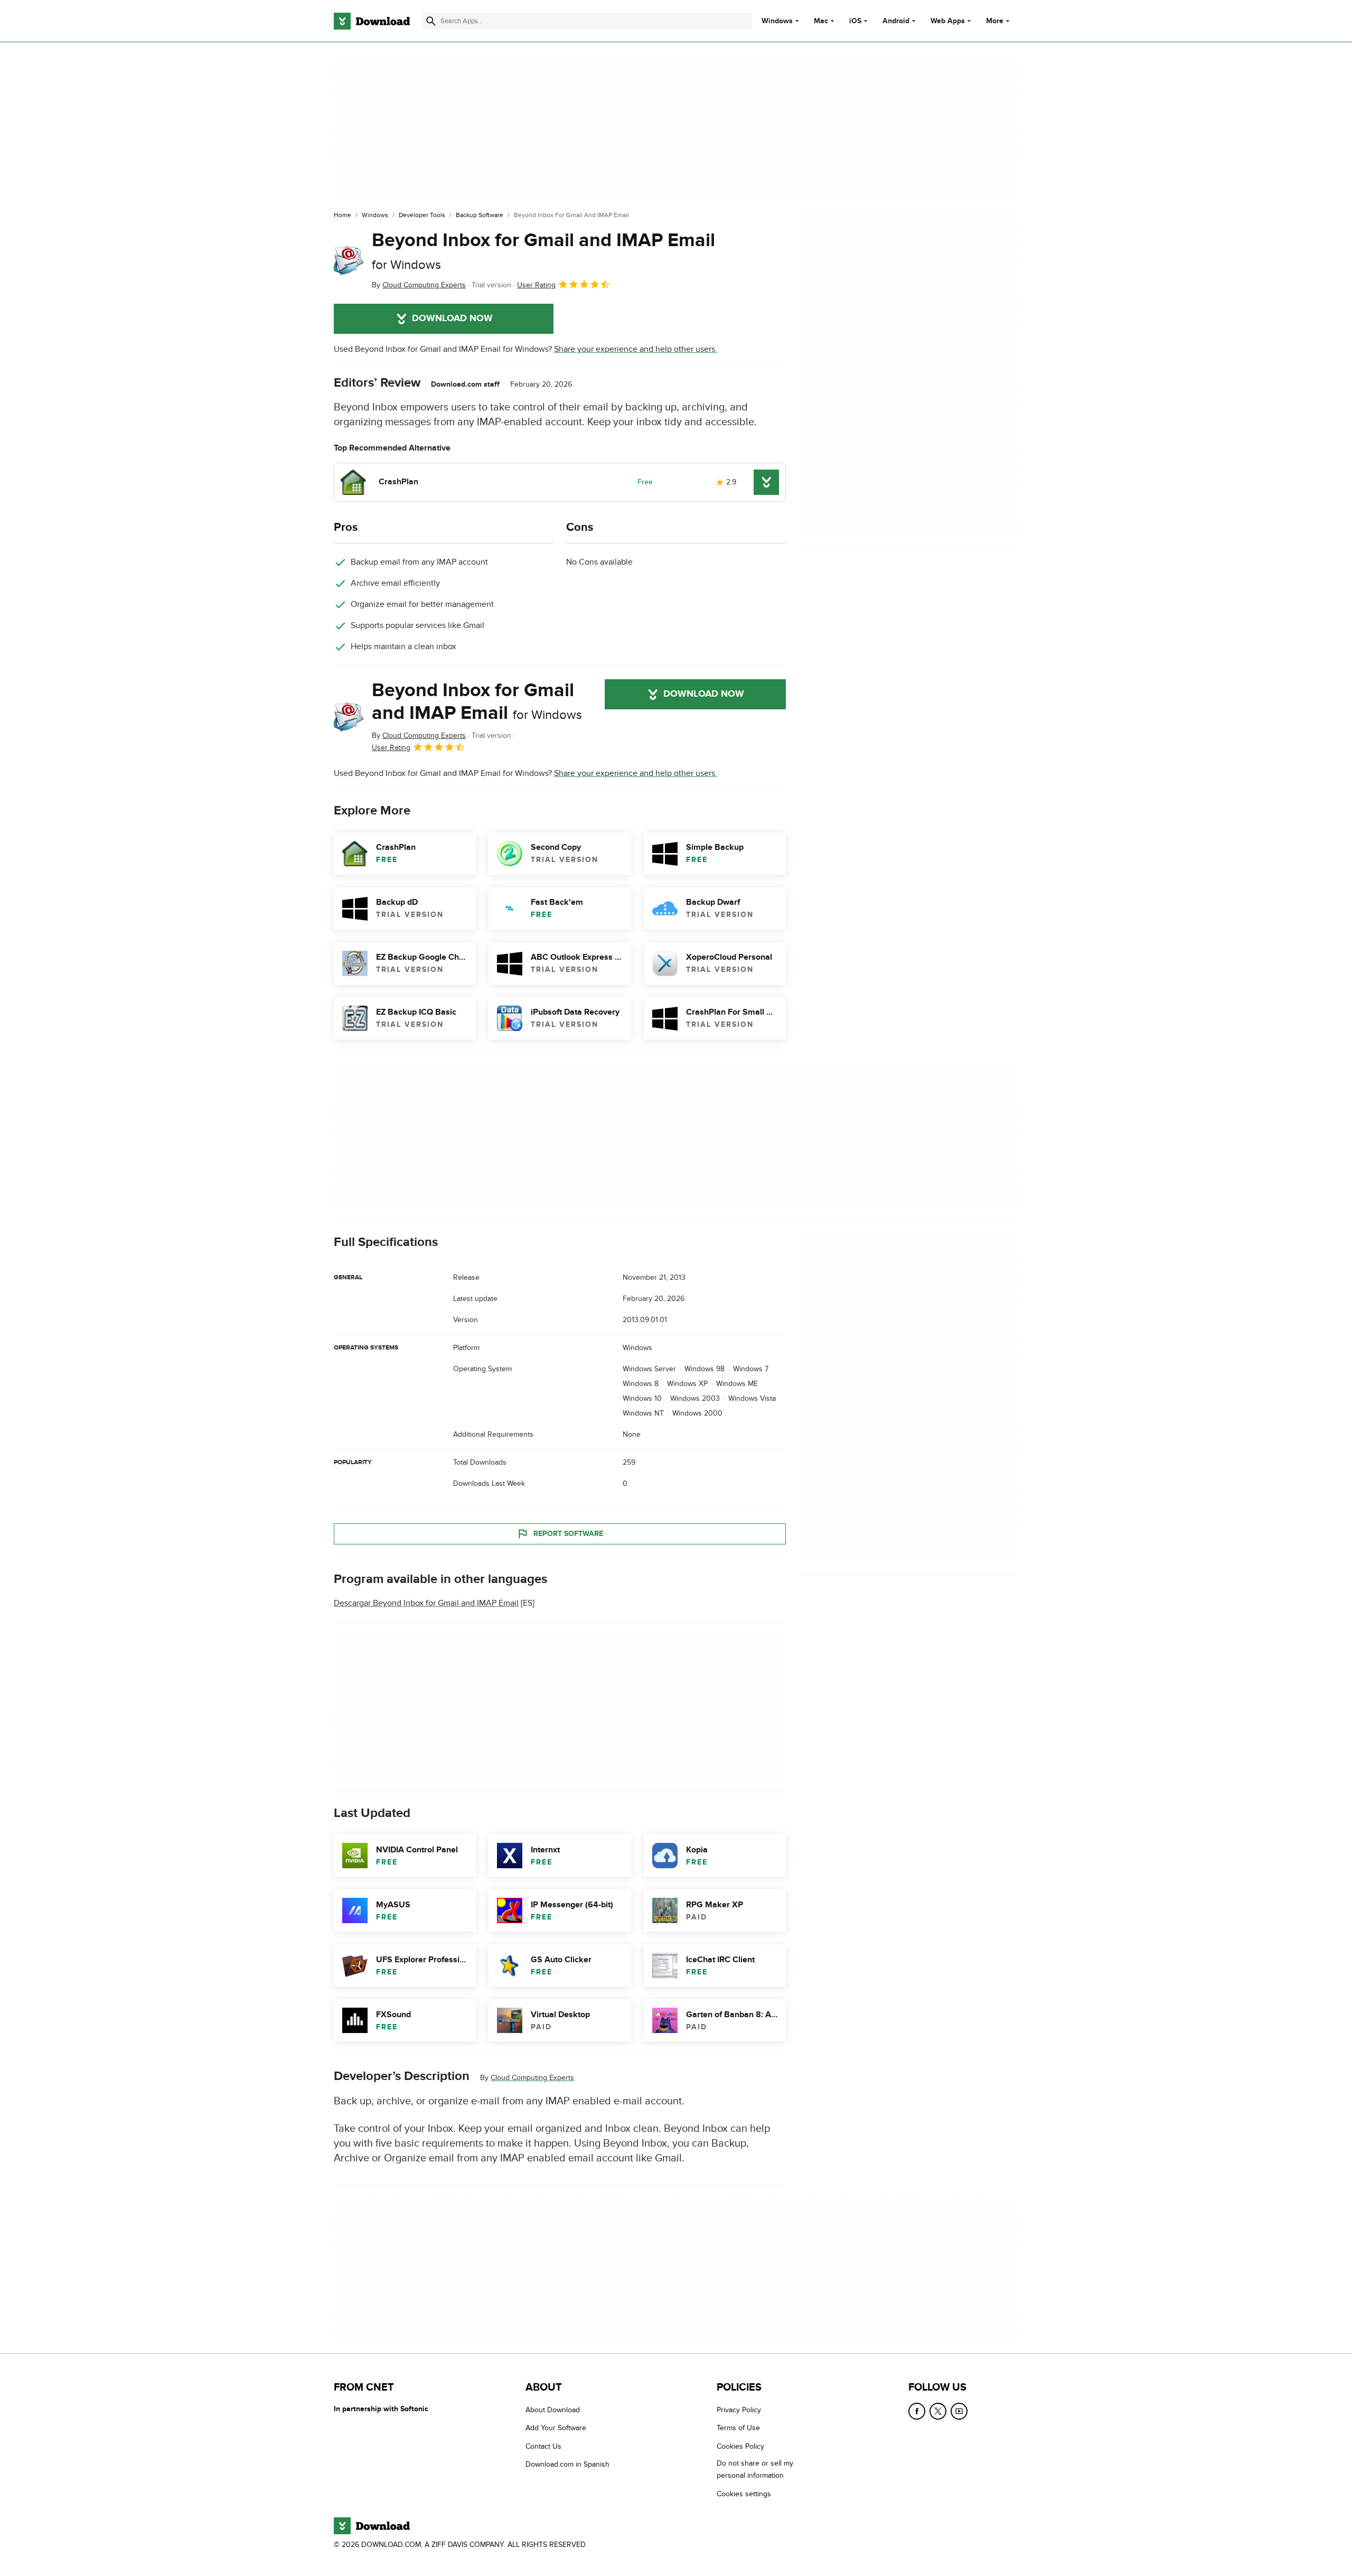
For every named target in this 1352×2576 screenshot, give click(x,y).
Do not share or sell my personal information (755, 2469)
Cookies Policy (740, 2446)
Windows (777, 21)
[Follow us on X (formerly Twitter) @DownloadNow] (938, 2411)
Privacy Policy (739, 2410)
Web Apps (948, 21)
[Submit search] (431, 21)
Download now (452, 319)
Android (896, 21)
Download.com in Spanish (567, 2464)
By (419, 285)
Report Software (568, 1534)
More (995, 21)
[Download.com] (372, 21)
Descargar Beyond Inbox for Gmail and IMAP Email (426, 1603)
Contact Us (543, 2446)
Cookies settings (744, 2493)
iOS (855, 21)
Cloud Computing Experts (532, 2078)
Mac (821, 21)
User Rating (536, 285)
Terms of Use (738, 2428)
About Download (553, 2410)
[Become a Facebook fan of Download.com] (917, 2411)
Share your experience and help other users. (636, 349)
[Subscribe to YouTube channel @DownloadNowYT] (959, 2411)
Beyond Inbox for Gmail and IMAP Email (543, 251)
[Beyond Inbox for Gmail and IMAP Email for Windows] (349, 260)
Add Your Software (556, 2428)
